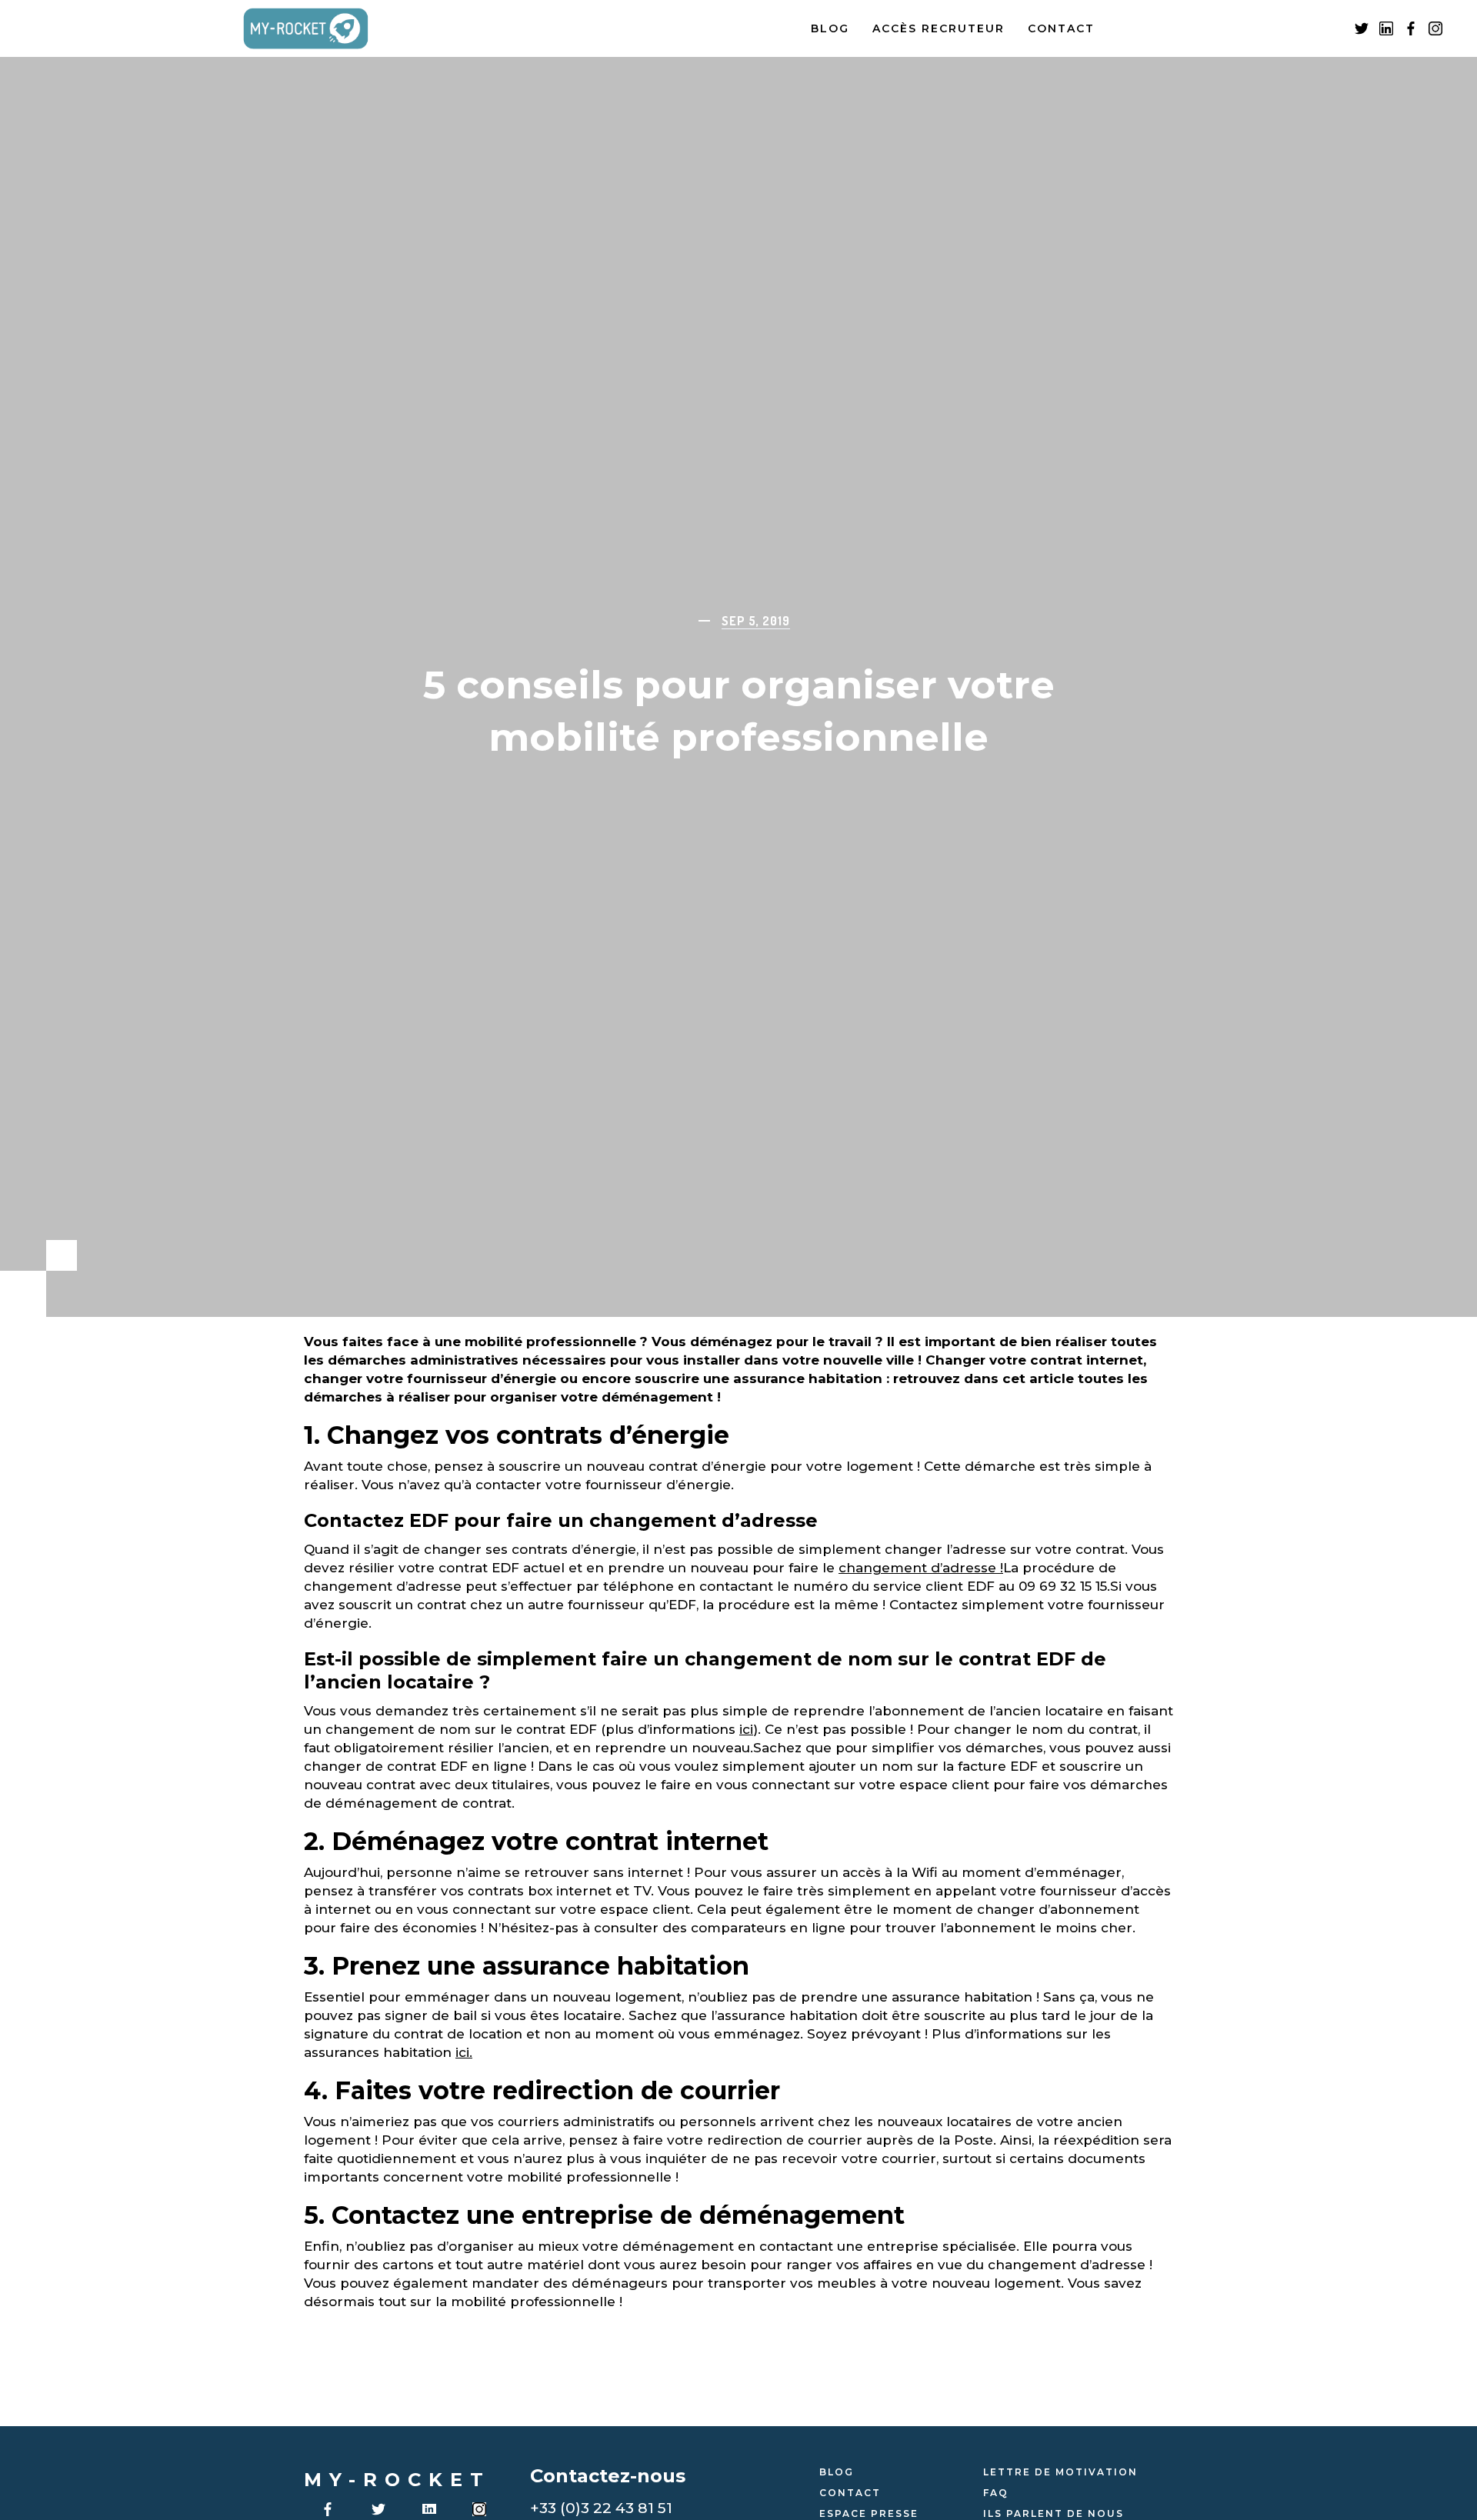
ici (746, 1729)
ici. (464, 2052)
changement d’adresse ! (921, 1568)
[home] (323, 29)
